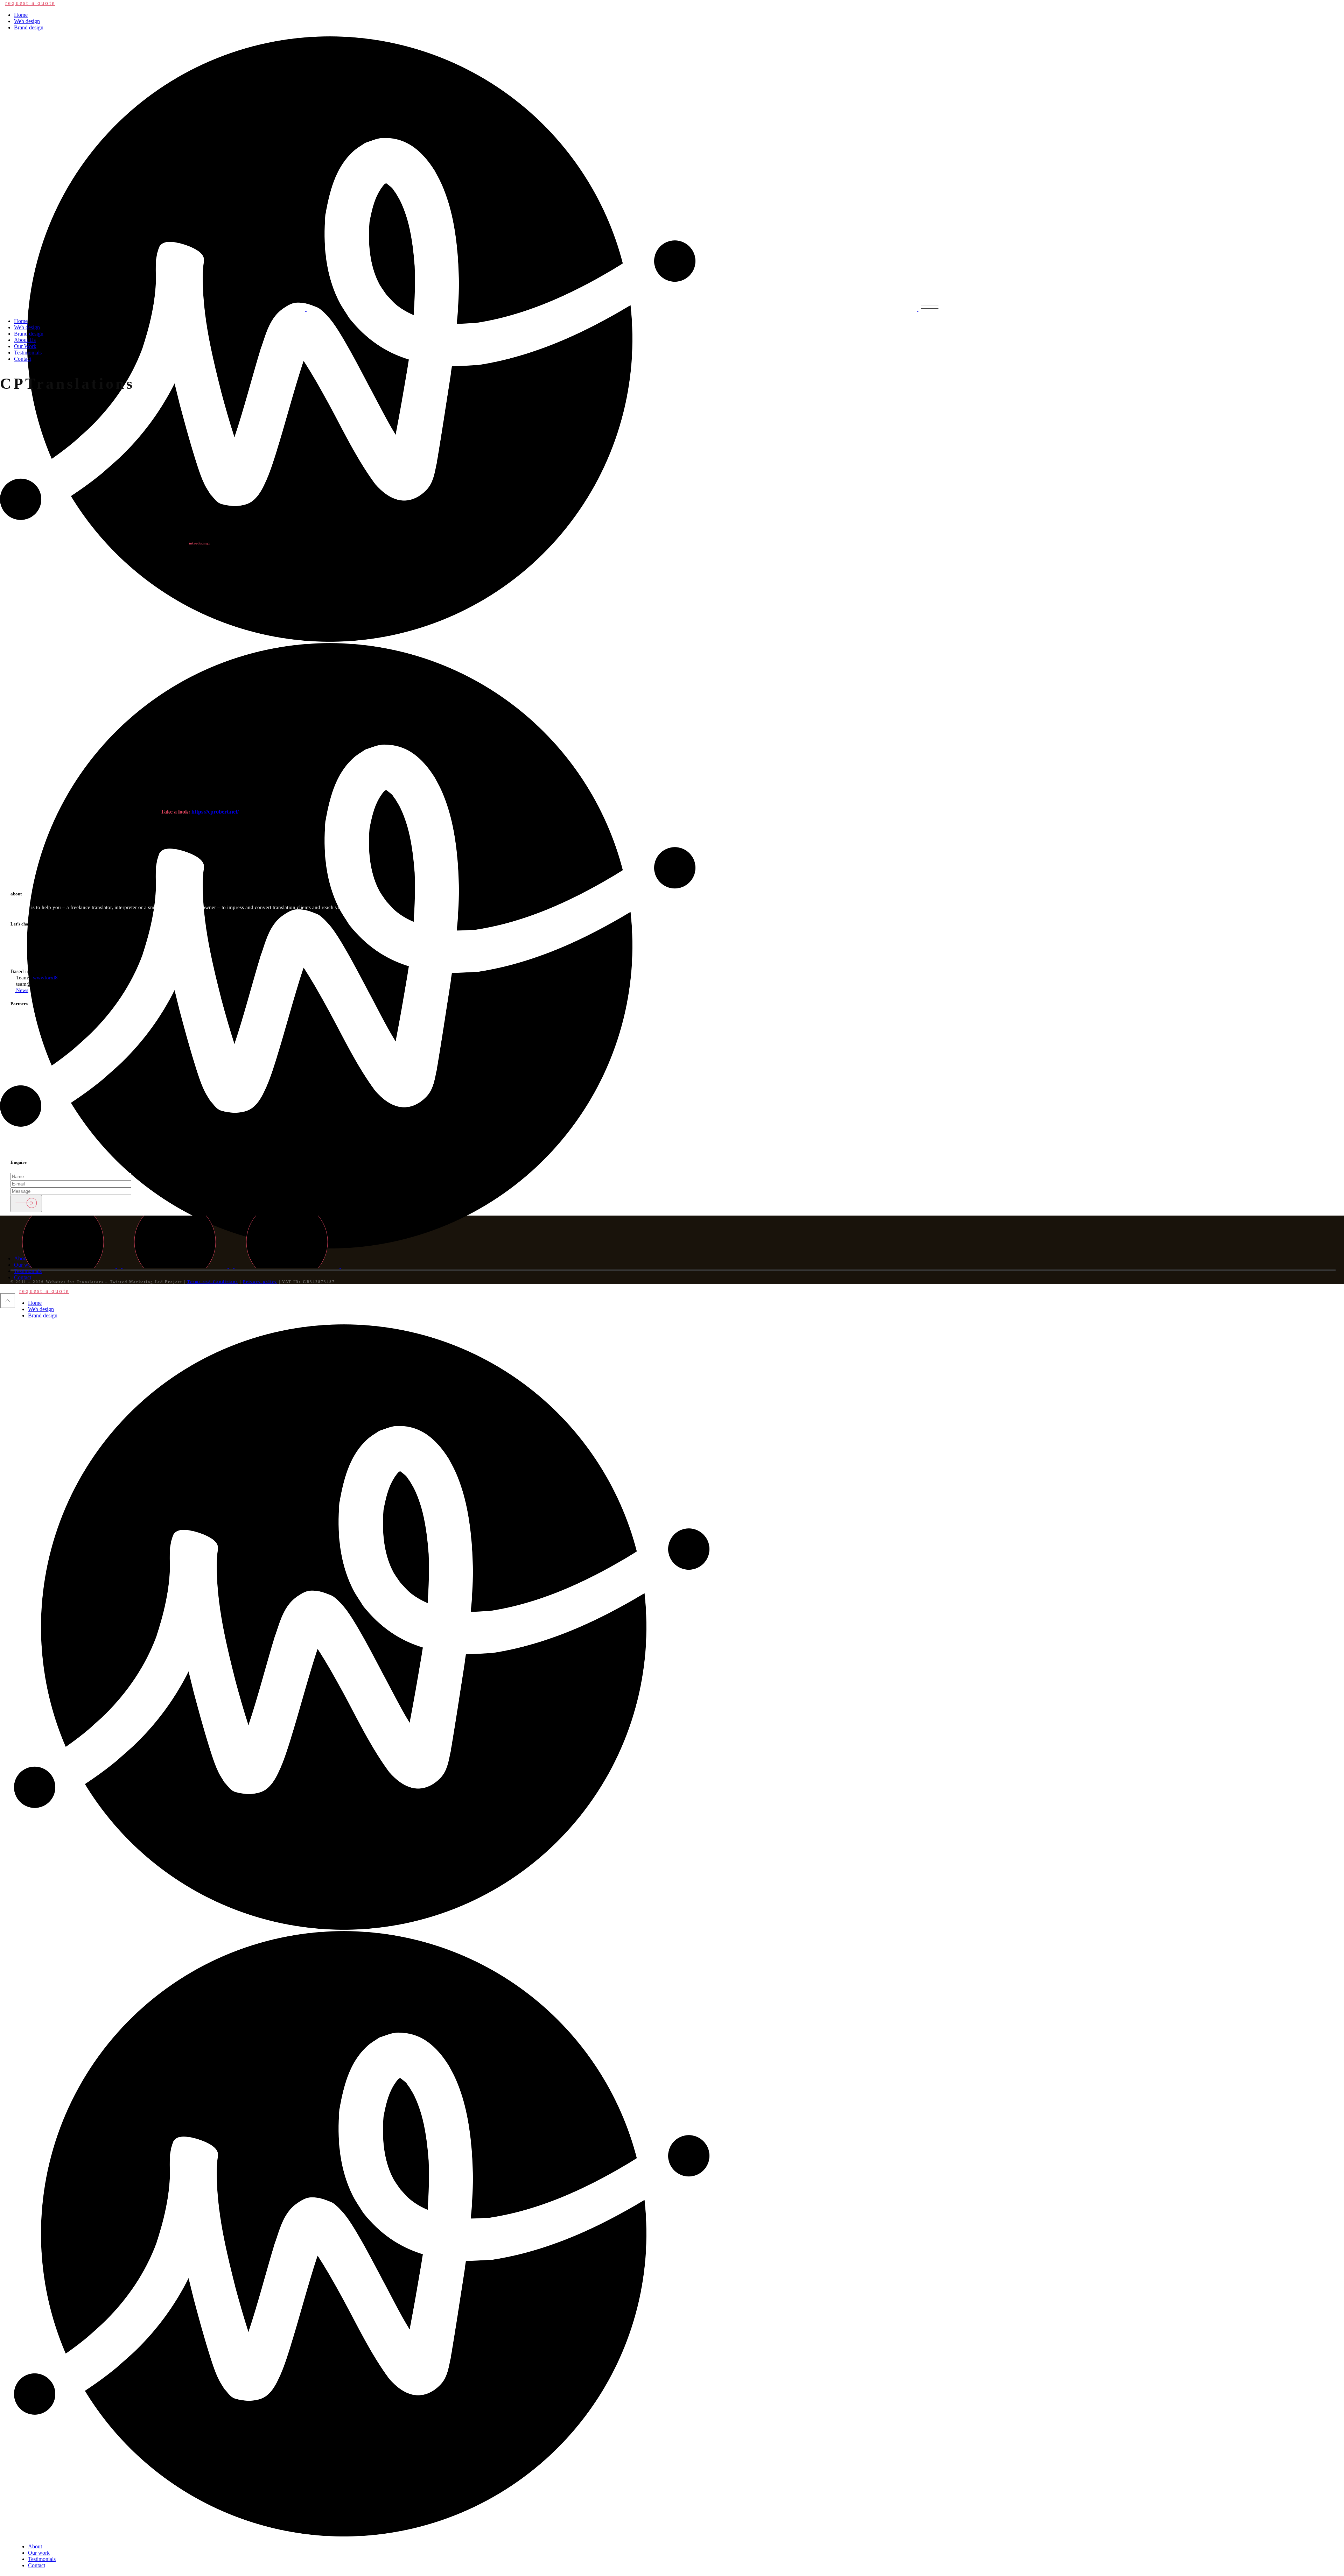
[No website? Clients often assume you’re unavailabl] (336, 853)
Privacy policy (260, 1282)
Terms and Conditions (213, 1282)
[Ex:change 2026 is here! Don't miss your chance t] (560, 853)
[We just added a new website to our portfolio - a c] (1008, 853)
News (22, 990)
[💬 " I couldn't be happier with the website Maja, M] (784, 853)
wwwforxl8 (45, 978)
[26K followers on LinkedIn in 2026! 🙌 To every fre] (1232, 853)
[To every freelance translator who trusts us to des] (112, 853)
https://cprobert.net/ (215, 812)
